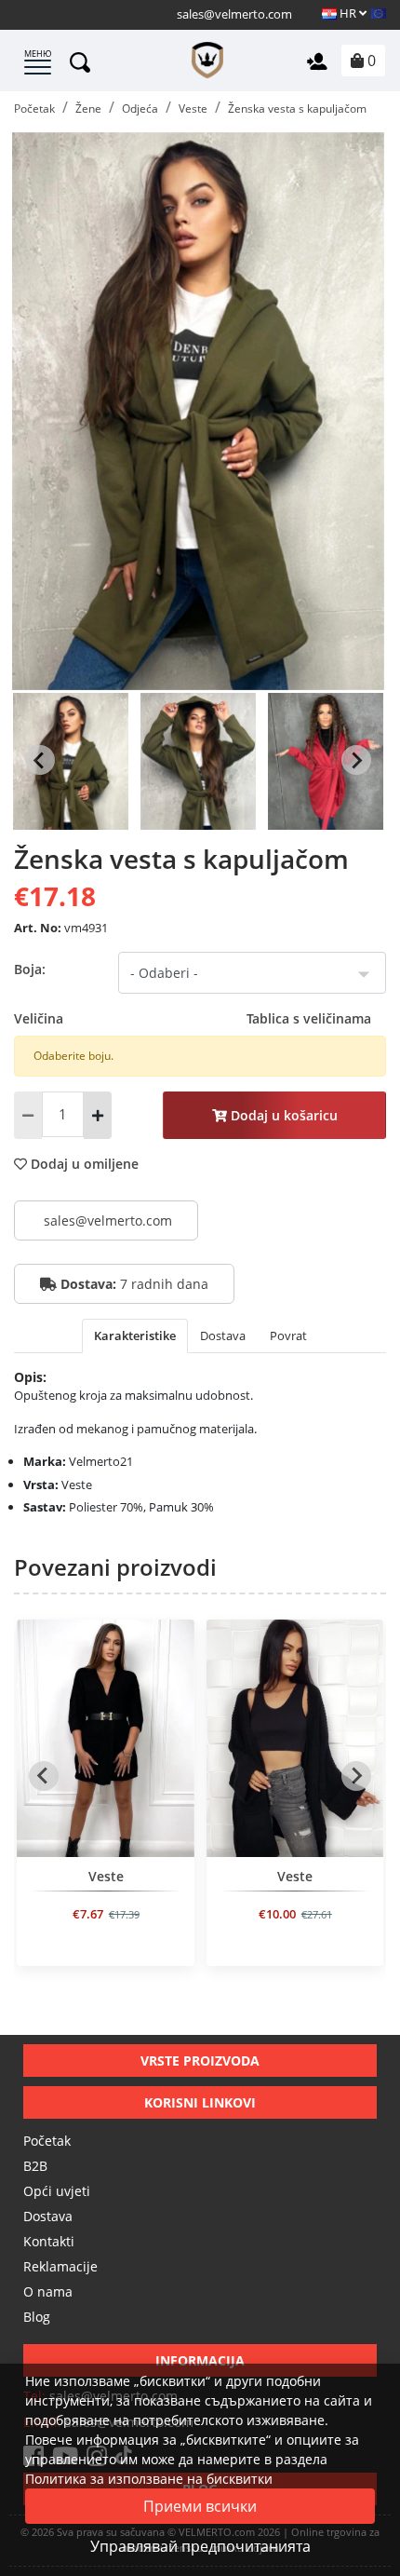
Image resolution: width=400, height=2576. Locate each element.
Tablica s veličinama (309, 1018)
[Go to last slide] (40, 760)
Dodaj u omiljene (83, 1164)
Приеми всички (200, 2506)
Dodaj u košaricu (282, 1115)
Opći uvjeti (57, 2191)
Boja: (30, 969)
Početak (47, 2141)
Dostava (48, 2216)
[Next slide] (356, 760)
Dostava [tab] (223, 1335)
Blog (37, 2317)
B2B (35, 2166)
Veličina (193, 1018)
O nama (48, 2291)
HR (348, 13)
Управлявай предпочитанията (200, 2546)
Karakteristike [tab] (135, 1335)
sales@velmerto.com (234, 14)
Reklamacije (60, 2266)
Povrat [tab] (288, 1335)
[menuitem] (71, 760)
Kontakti (49, 2241)
